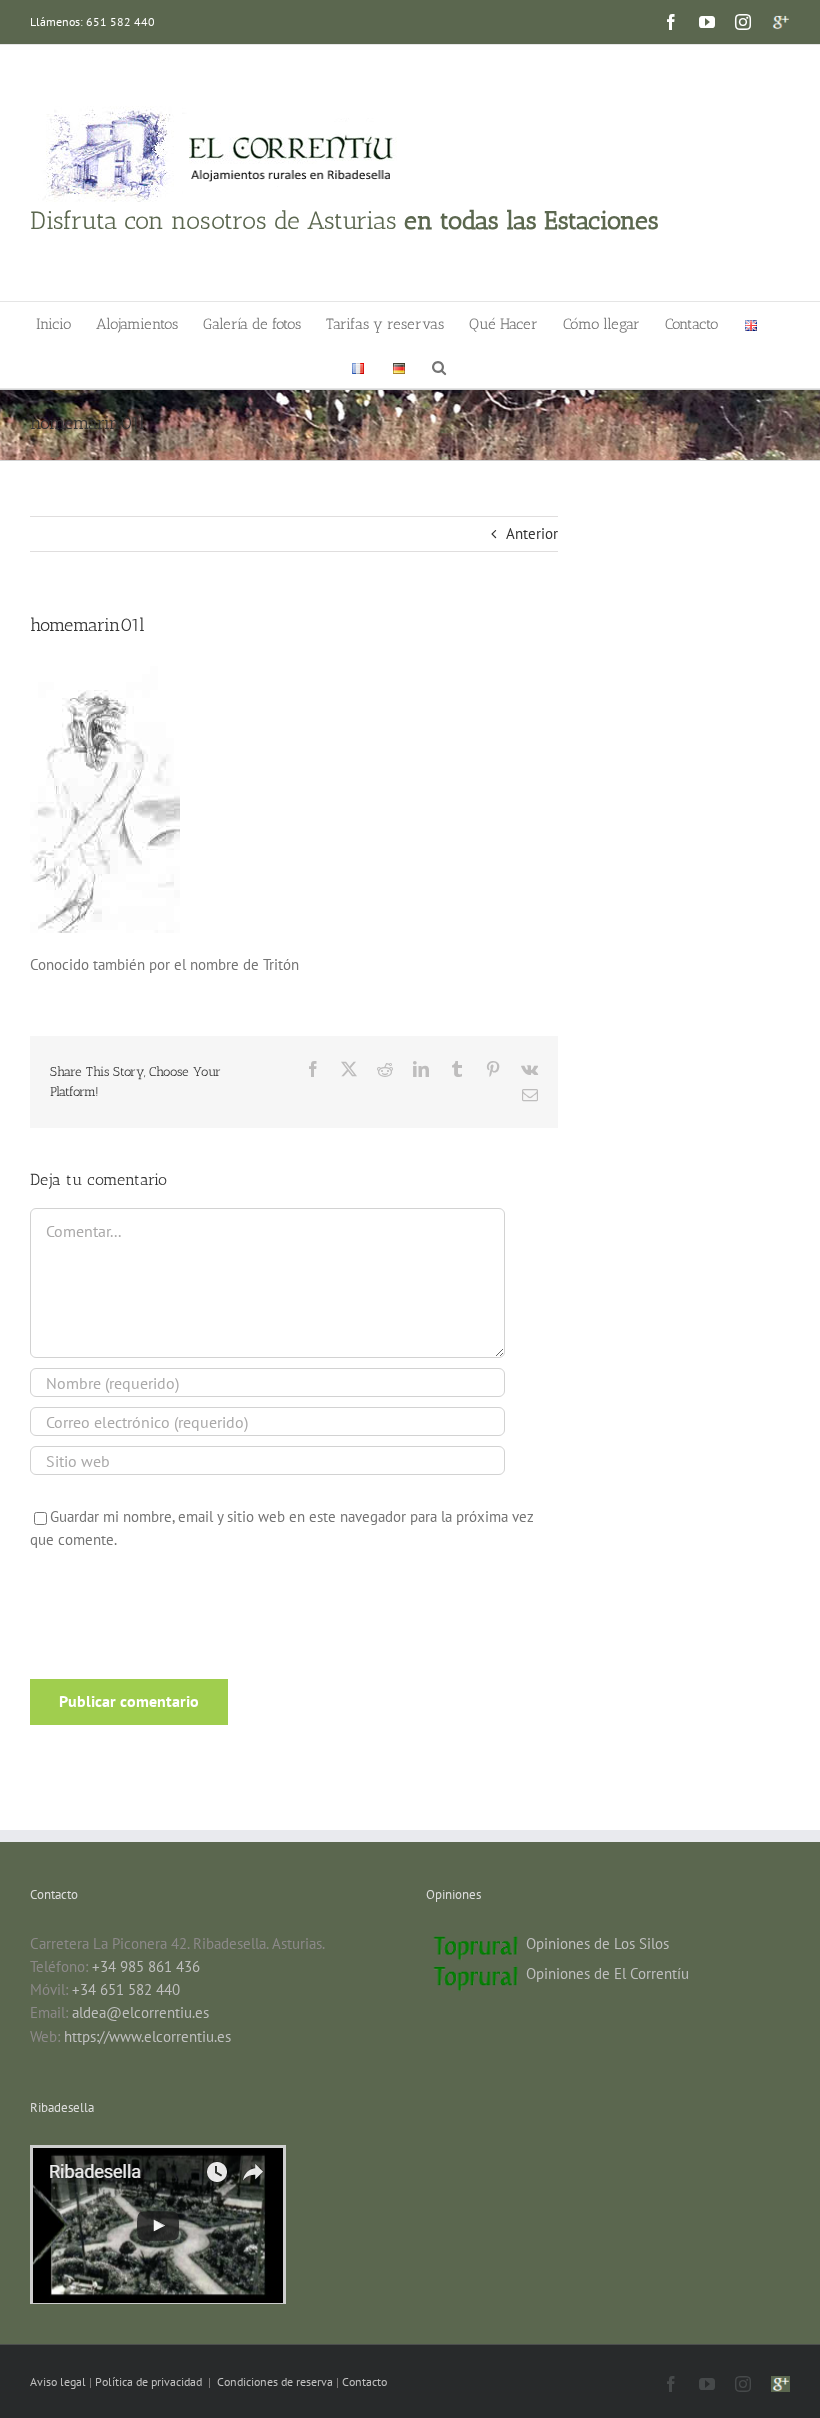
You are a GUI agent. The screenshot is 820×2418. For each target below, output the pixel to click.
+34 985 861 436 (146, 1966)
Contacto (364, 2381)
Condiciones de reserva (275, 2381)
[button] (439, 366)
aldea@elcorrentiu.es (140, 2012)
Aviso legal (59, 2381)
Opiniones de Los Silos (597, 1943)
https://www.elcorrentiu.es (147, 2036)
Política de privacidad (150, 2381)
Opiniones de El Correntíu (607, 1973)
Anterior (532, 533)
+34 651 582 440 (126, 1989)
